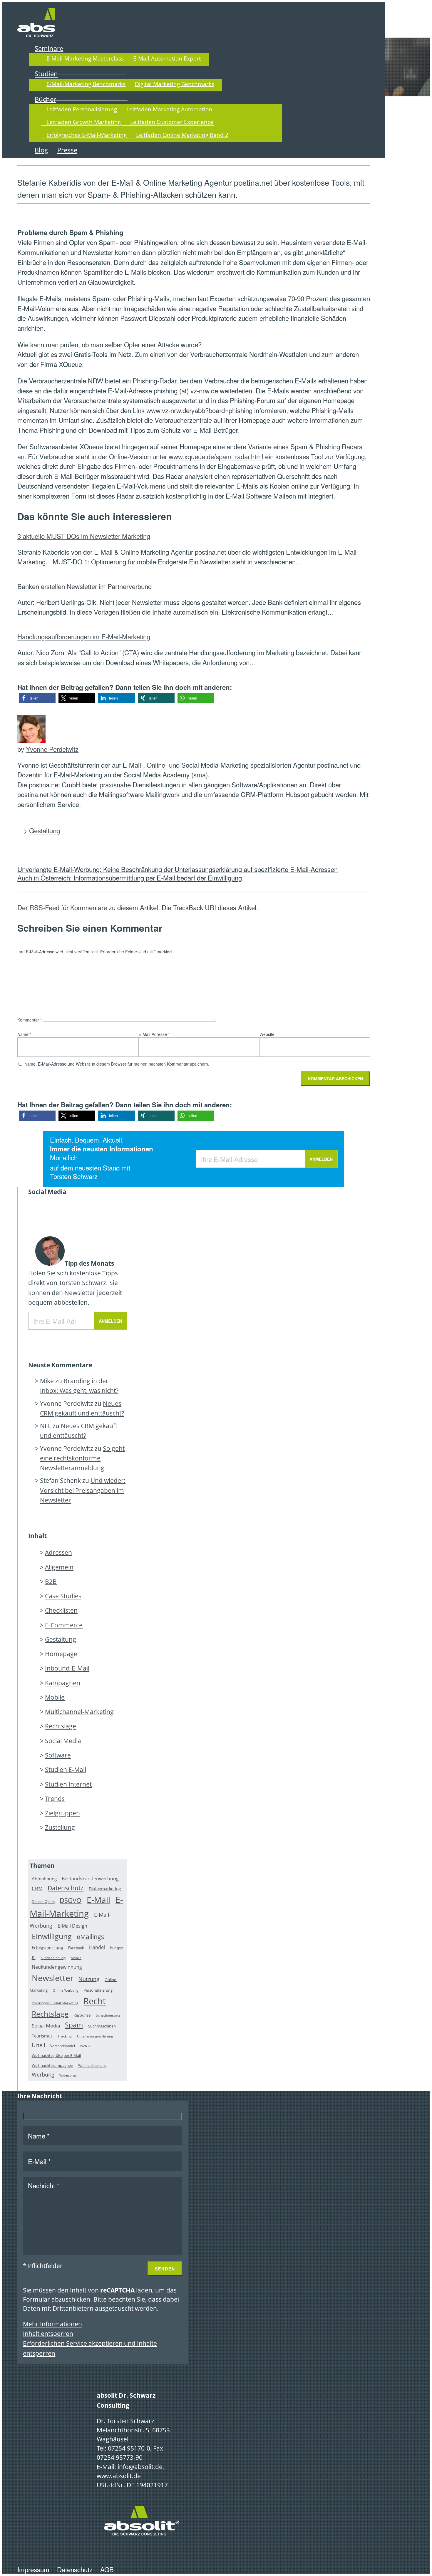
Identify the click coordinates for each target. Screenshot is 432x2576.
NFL (46, 1426)
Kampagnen (63, 1683)
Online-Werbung (66, 1990)
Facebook (76, 1948)
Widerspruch (69, 2075)
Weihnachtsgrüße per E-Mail (56, 2056)
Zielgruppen (62, 1813)
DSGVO (71, 1900)
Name (24, 1034)
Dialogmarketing (105, 1889)
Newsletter (80, 1293)
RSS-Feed (44, 907)
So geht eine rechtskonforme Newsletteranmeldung (82, 1458)
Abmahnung (44, 1879)
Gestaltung (45, 830)
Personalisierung (98, 1990)
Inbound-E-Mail (67, 1668)
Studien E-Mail (66, 1770)
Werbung (43, 2074)
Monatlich (64, 1158)
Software (58, 1755)
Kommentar (30, 1020)
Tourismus (42, 2036)
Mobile (55, 1697)
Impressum (33, 2569)
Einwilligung (52, 1936)
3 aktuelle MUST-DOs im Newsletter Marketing (84, 536)
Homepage (61, 1654)
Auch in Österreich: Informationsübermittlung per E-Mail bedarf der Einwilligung (130, 878)
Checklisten (61, 1610)
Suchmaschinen (102, 2026)
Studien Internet (68, 1784)
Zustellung (60, 1827)
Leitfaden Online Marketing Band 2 (182, 135)
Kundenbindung (53, 1958)
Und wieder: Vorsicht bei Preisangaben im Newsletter (83, 1490)
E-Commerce (64, 1625)
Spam (74, 2025)
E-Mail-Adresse (154, 1034)
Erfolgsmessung (47, 1948)
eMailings (90, 1937)
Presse (67, 150)
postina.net (33, 794)
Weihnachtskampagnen (52, 2065)
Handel (97, 1948)
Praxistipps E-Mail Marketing (55, 2003)
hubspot (117, 1948)
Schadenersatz (108, 2015)
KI (34, 1957)
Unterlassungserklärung (95, 2036)
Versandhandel (63, 2046)
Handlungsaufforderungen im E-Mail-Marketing (84, 636)
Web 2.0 (86, 2046)
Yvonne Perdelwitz (52, 749)
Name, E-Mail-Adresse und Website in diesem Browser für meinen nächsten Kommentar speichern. (117, 1064)
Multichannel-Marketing (79, 1712)
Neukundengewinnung (57, 1967)
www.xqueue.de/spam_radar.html (216, 456)
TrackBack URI (195, 907)
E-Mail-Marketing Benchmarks (86, 84)
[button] (37, 698)
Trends (55, 1799)
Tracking (65, 2036)
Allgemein (59, 1567)
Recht (95, 2001)
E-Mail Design (72, 1926)
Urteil (38, 2045)
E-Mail (98, 1900)
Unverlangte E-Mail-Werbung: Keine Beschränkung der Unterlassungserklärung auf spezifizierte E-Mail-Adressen (178, 869)
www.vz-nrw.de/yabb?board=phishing (199, 410)
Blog (41, 150)
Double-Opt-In (43, 1902)
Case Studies (63, 1596)
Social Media (63, 1741)
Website (267, 1034)
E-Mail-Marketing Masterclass (85, 58)
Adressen (58, 1552)
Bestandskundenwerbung (90, 1879)
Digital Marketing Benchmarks (175, 84)
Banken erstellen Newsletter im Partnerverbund (84, 586)
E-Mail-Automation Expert (167, 58)
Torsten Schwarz (74, 1176)
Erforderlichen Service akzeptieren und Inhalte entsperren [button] (90, 2348)
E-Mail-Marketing (76, 1907)
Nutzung (89, 1979)
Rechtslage (61, 1726)
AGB (107, 2569)
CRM (37, 1888)
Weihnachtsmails (92, 2066)
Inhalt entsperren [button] (48, 2334)
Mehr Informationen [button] (52, 2324)
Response (82, 2015)
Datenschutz (66, 1888)
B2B (51, 1582)
